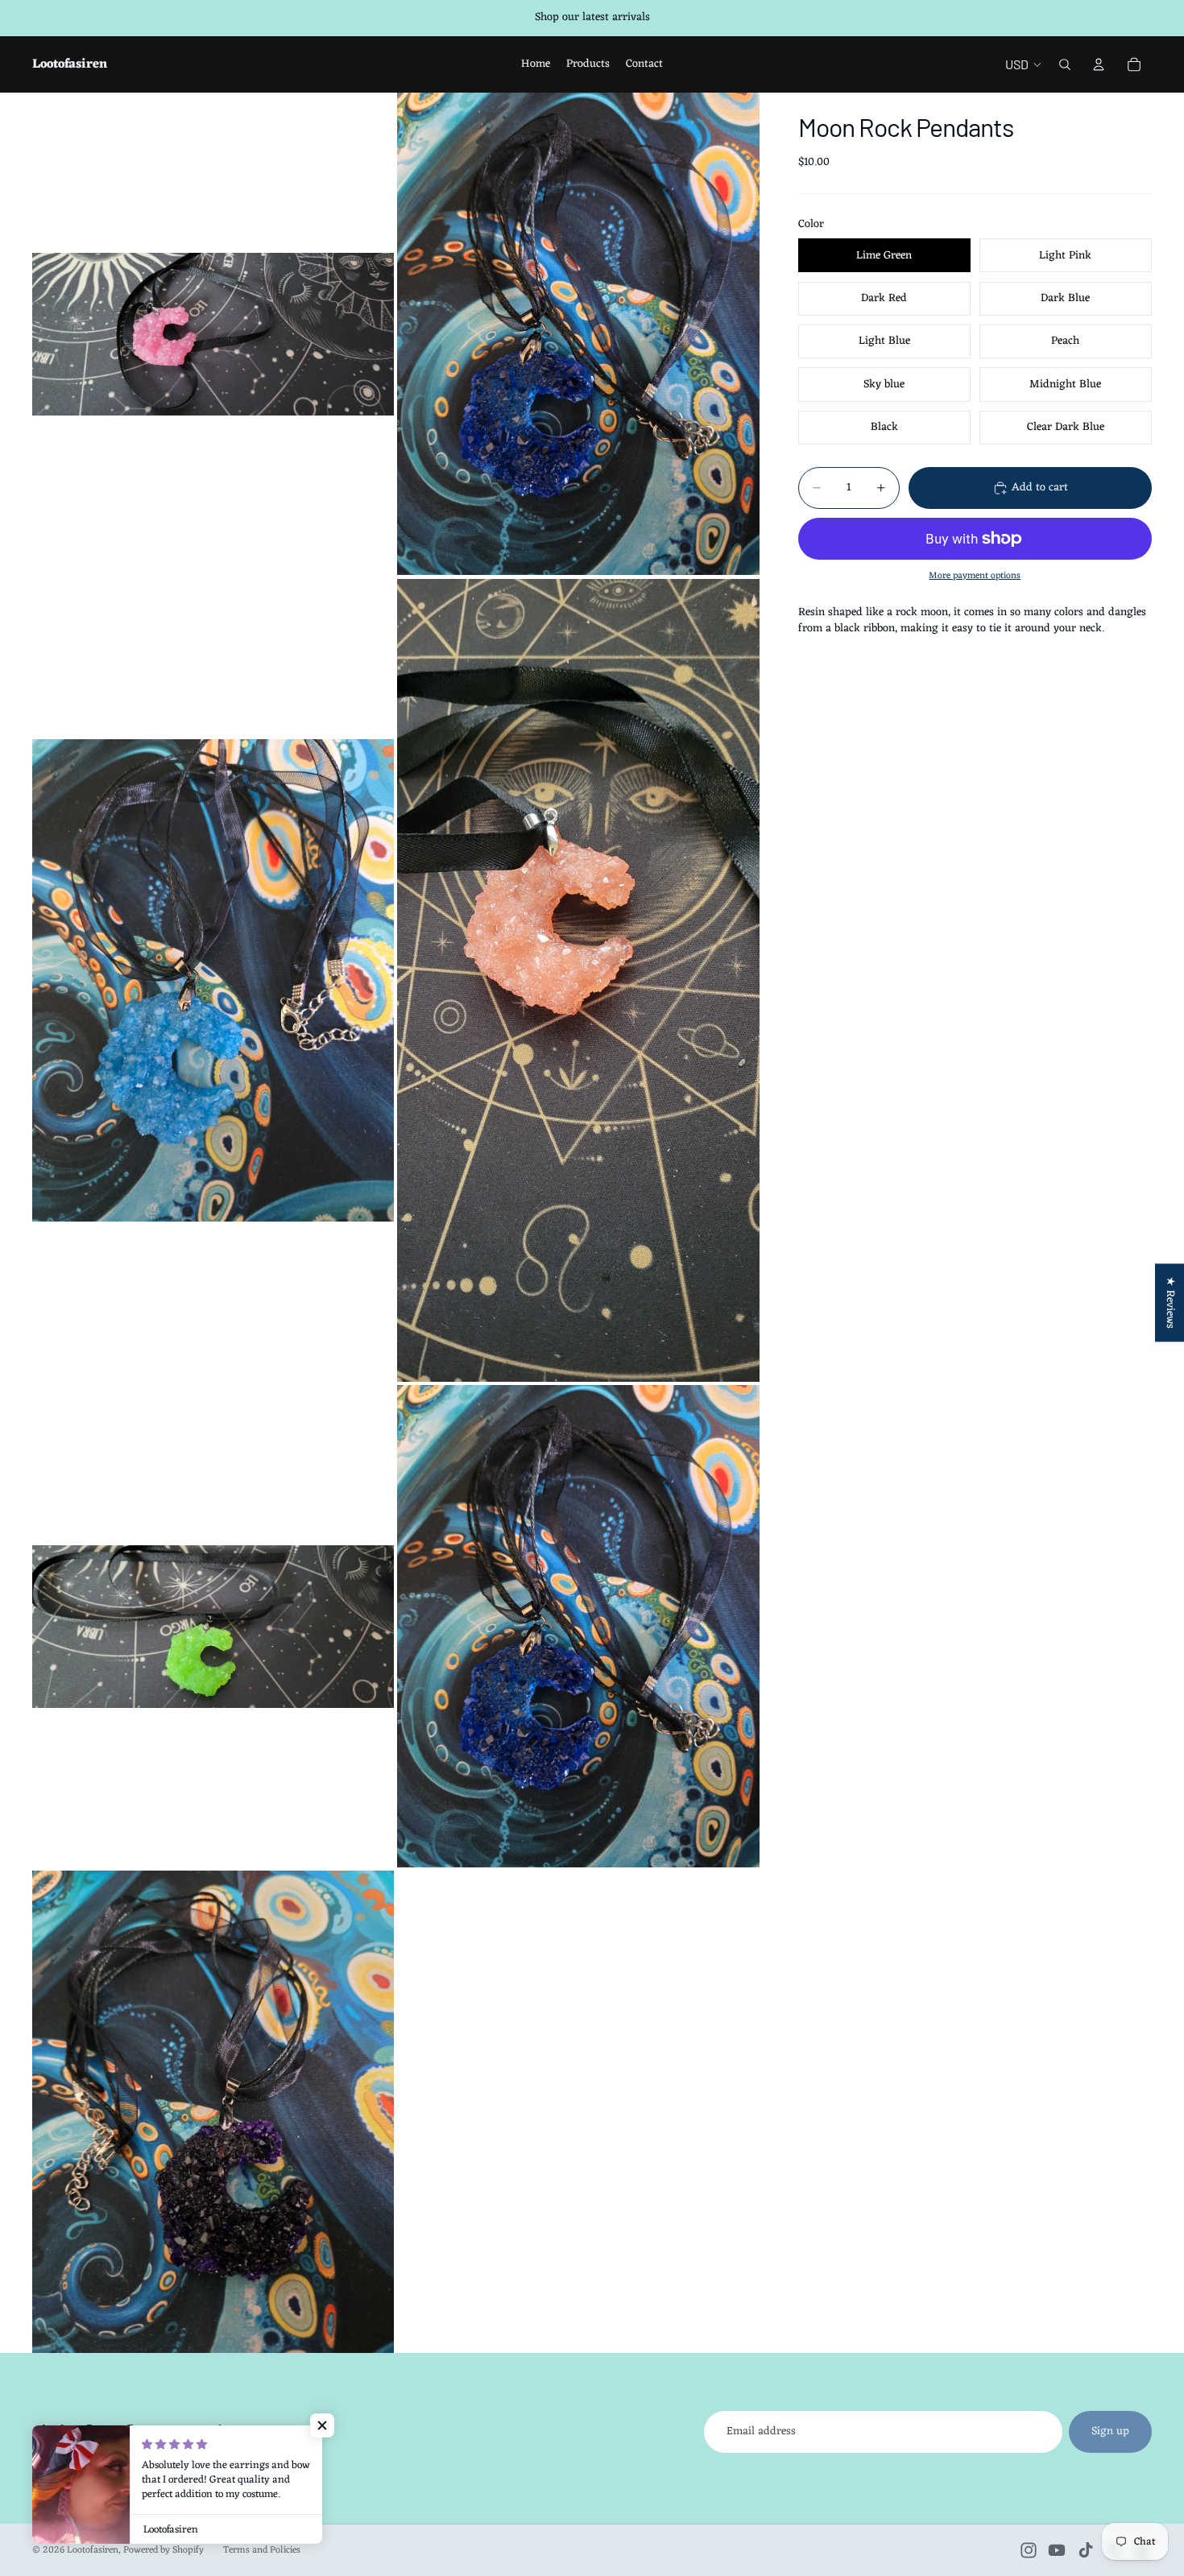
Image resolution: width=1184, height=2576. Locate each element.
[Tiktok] (1086, 2550)
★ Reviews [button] (1170, 1302)
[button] (322, 2425)
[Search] (1065, 64)
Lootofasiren (93, 2550)
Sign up (1110, 2431)
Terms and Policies (262, 2550)
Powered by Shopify (164, 2550)
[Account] (1099, 64)
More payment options (975, 576)
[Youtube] (1057, 2550)
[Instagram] (1029, 2550)
